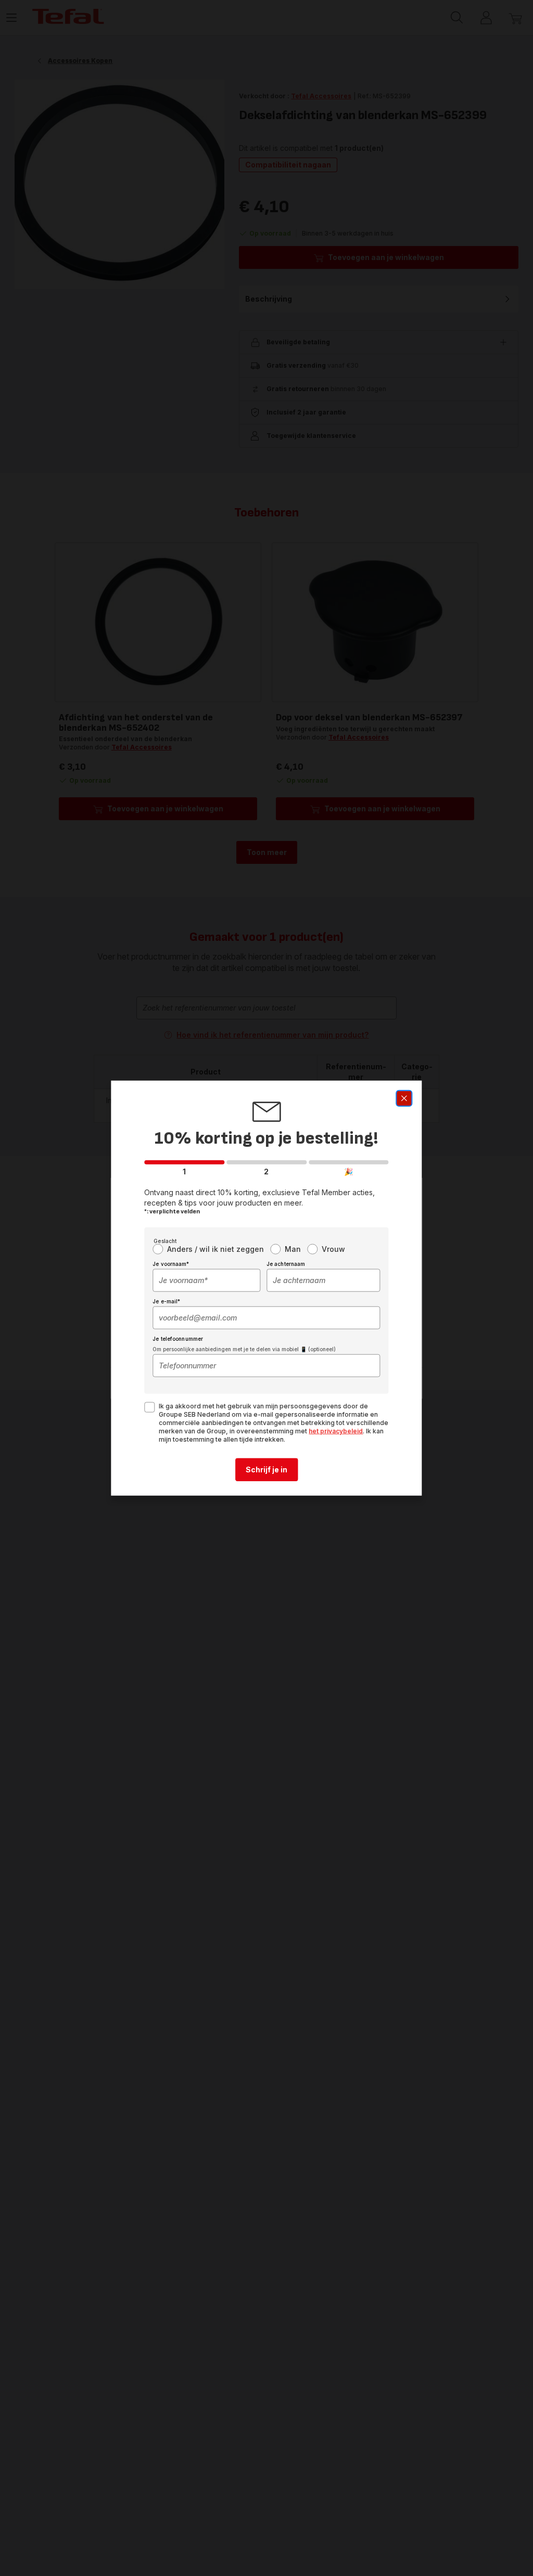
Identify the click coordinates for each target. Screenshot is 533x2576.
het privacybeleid (336, 1431)
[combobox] (206, 1280)
